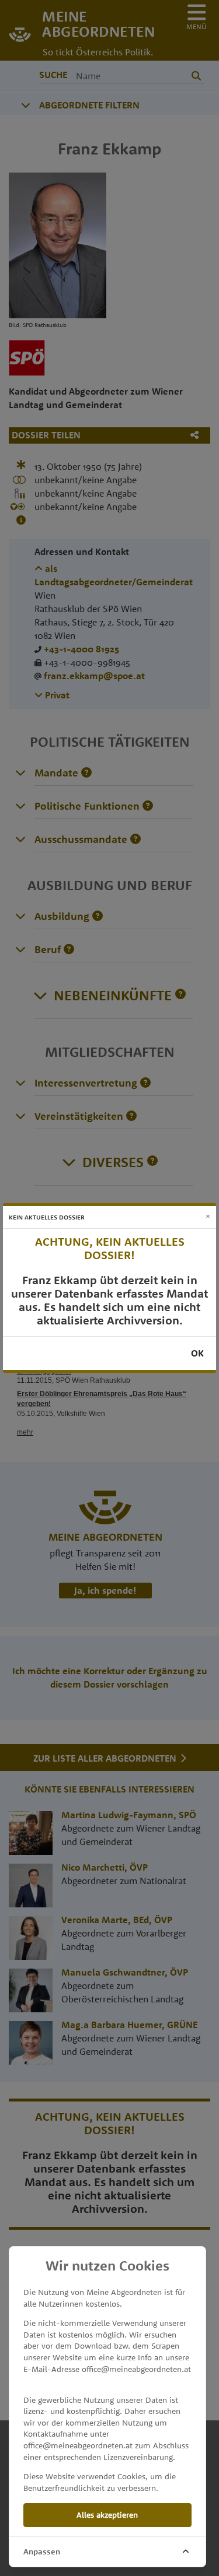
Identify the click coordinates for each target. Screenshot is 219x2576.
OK (197, 1353)
